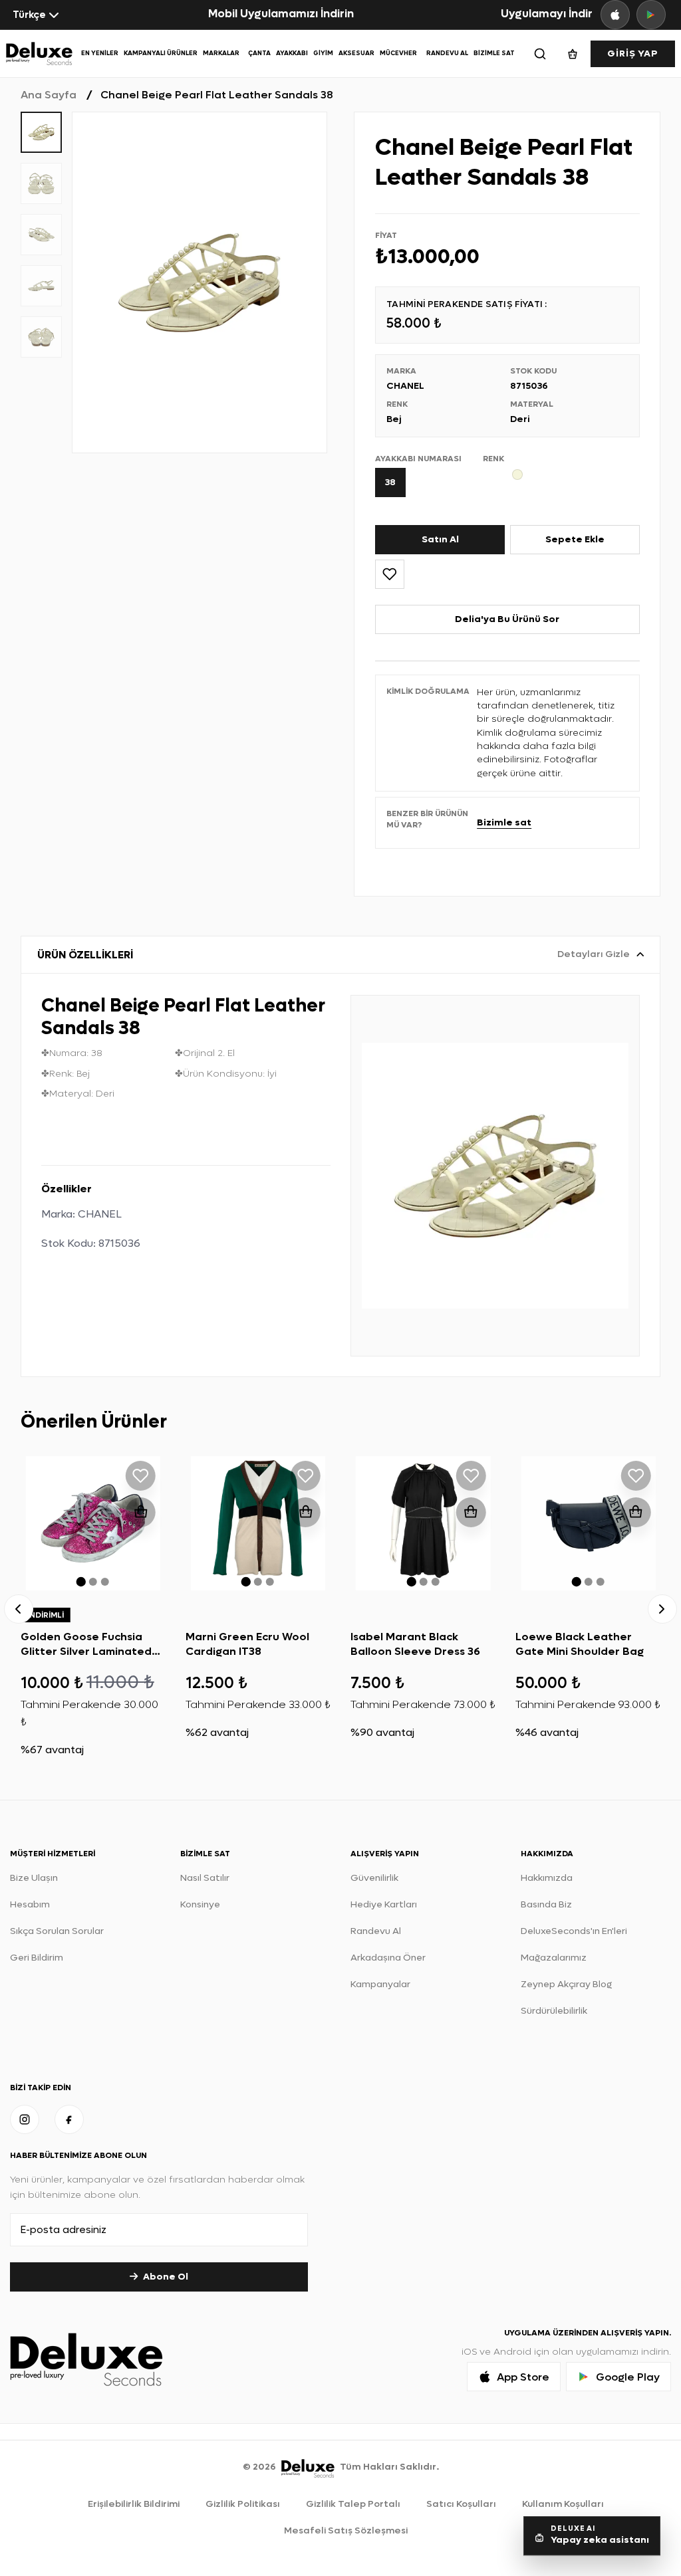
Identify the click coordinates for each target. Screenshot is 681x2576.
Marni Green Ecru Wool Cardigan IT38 (247, 1644)
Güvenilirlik (374, 1878)
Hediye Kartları (384, 1904)
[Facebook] (69, 2119)
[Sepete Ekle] (141, 1512)
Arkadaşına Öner (388, 1958)
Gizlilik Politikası (243, 2504)
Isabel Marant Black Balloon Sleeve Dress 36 (415, 1644)
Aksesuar (356, 53)
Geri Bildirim (37, 1958)
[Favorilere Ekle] (390, 574)
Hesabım (30, 1904)
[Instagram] (25, 2119)
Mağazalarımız (554, 1958)
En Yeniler (100, 53)
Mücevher (398, 53)
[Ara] (540, 54)
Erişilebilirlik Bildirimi (134, 2504)
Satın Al (440, 539)
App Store (523, 2377)
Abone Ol (166, 2277)
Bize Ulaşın (34, 1878)
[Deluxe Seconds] (308, 2467)
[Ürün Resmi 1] (200, 282)
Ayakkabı (292, 53)
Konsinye (200, 1904)
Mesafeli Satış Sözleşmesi (346, 2530)
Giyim (323, 53)
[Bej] (522, 475)
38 (390, 482)
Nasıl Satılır (205, 1878)
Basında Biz (546, 1904)
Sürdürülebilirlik (554, 2011)
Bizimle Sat (494, 53)
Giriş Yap (633, 54)
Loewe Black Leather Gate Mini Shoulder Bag (580, 1644)
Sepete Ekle (575, 539)
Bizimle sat (504, 822)
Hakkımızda (547, 1878)
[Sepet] (573, 54)
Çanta (259, 53)
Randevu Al (447, 53)
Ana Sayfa (49, 95)
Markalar (221, 53)
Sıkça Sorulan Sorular (57, 1931)
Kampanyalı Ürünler (161, 53)
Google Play (628, 2377)
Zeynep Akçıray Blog (566, 1984)
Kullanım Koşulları (563, 2504)
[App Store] (615, 15)
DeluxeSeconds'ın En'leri (574, 1931)
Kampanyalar (380, 1984)
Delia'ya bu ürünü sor (507, 619)
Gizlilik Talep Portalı (353, 2504)
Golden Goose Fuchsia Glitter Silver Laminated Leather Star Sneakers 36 (90, 1652)
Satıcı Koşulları (461, 2504)
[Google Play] (651, 15)
